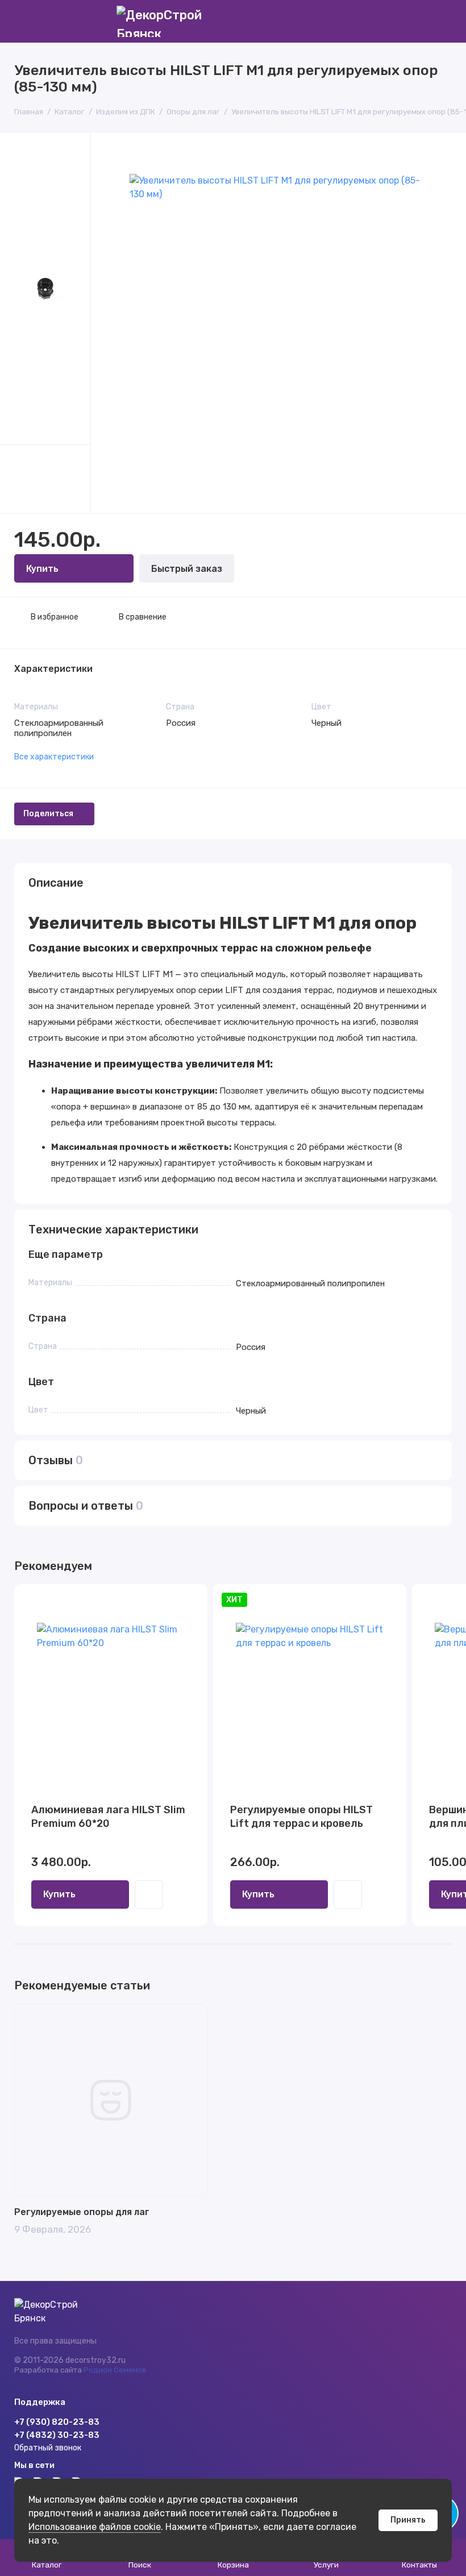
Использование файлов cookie (95, 2527)
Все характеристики (54, 757)
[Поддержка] (445, 21)
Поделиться (48, 814)
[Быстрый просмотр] (149, 1894)
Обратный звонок (48, 2448)
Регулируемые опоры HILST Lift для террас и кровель (301, 1817)
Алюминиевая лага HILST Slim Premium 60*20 (108, 1817)
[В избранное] (192, 1600)
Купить (59, 1894)
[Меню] (21, 21)
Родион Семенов (115, 2370)
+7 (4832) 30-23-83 (57, 2435)
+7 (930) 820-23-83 (57, 2422)
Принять (408, 2520)
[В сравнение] (171, 1600)
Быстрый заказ (187, 569)
